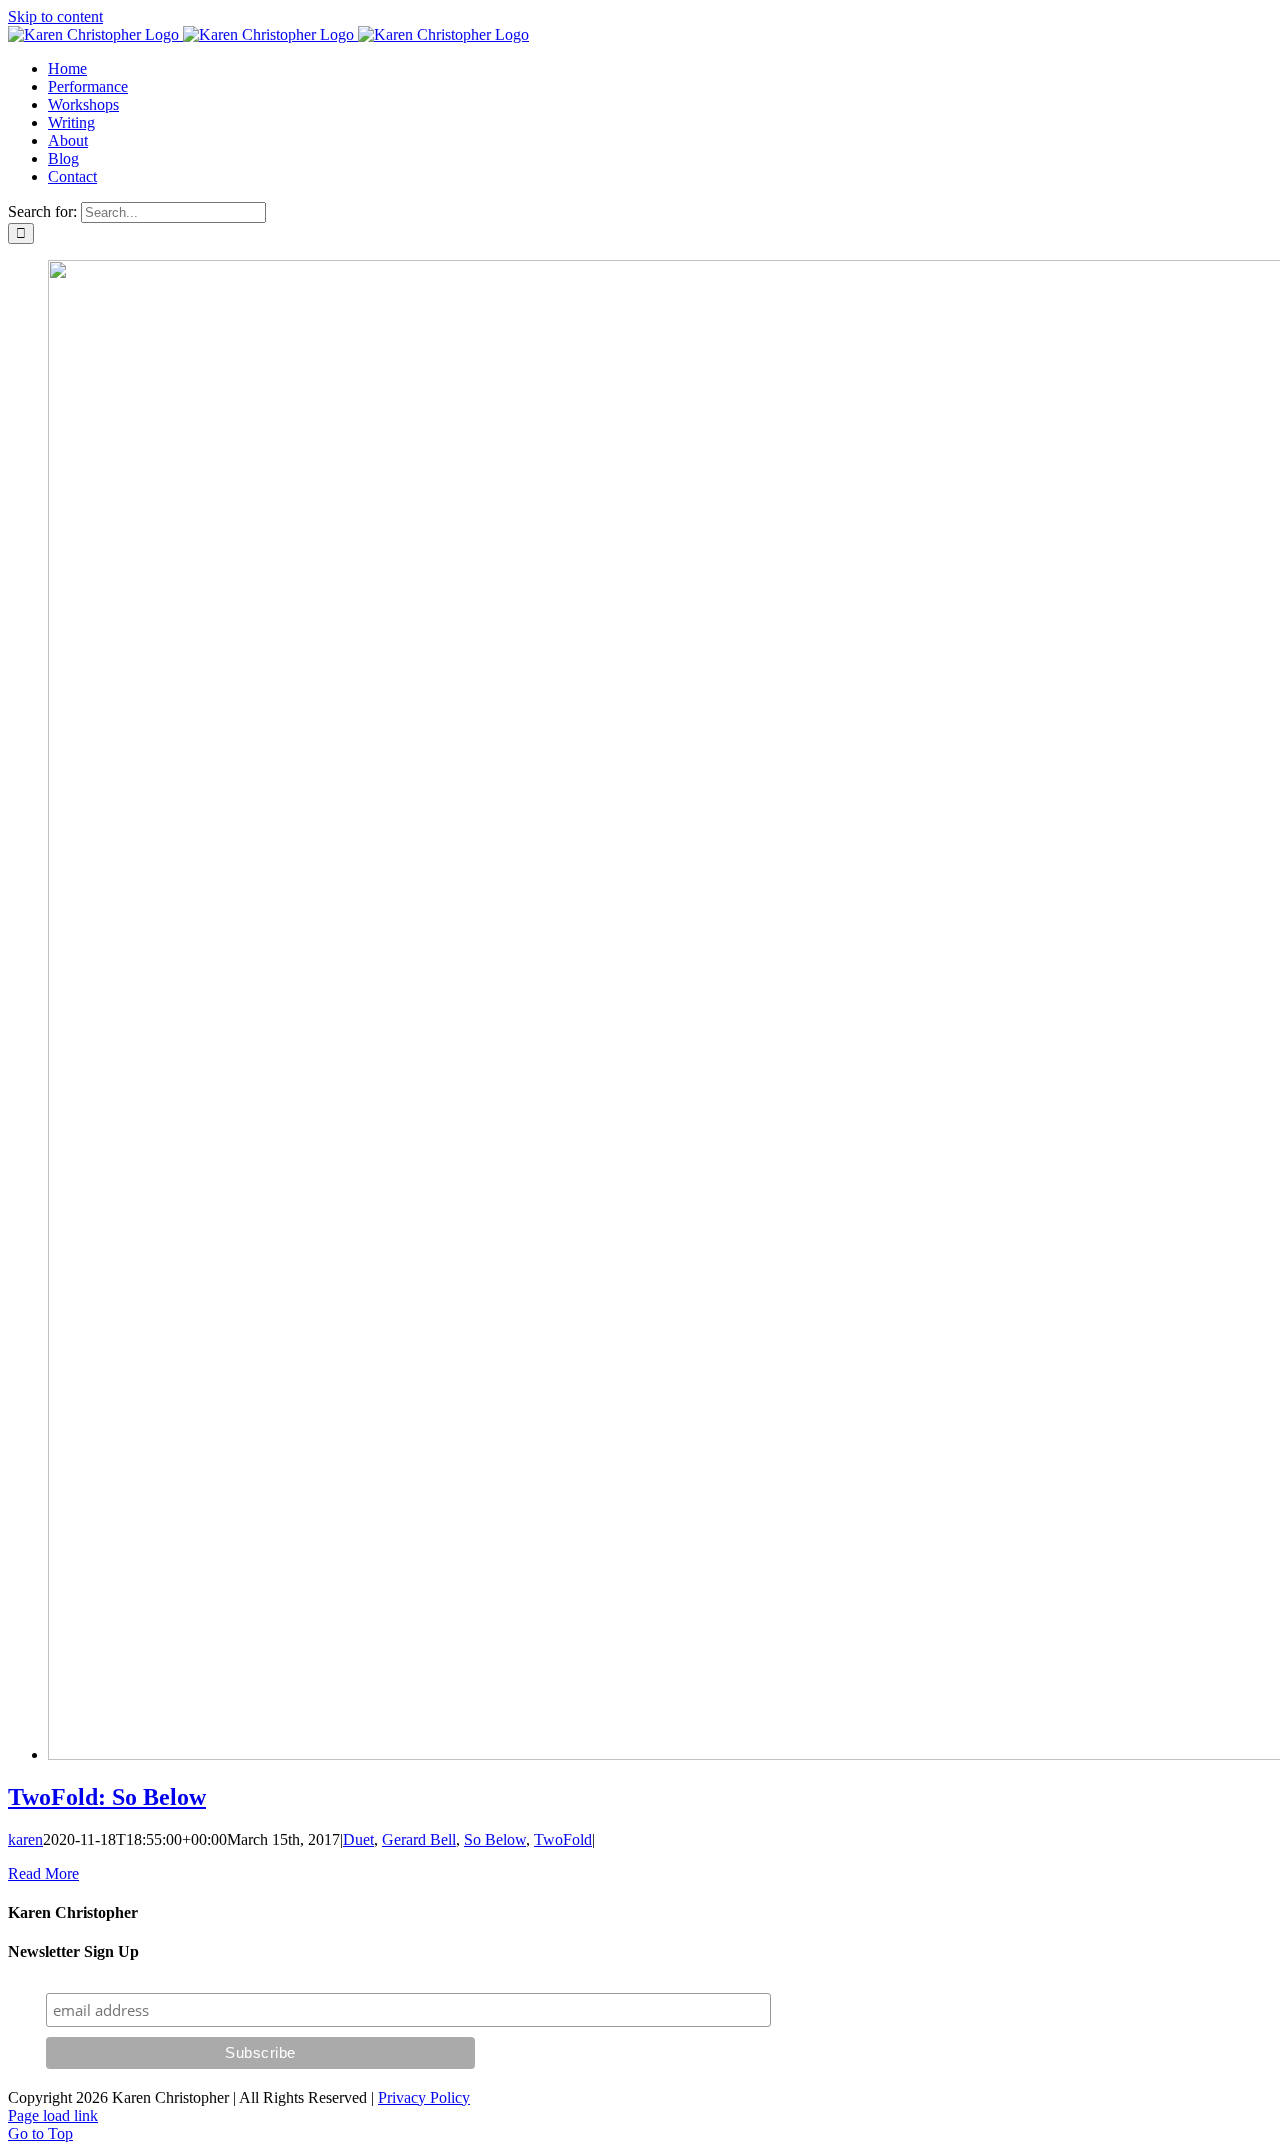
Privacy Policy (424, 2097)
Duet (358, 1839)
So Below (495, 1839)
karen (25, 1839)
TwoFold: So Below (107, 1797)
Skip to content (55, 16)
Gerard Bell (419, 1839)
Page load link (53, 2115)
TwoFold (563, 1839)
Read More (43, 1873)
